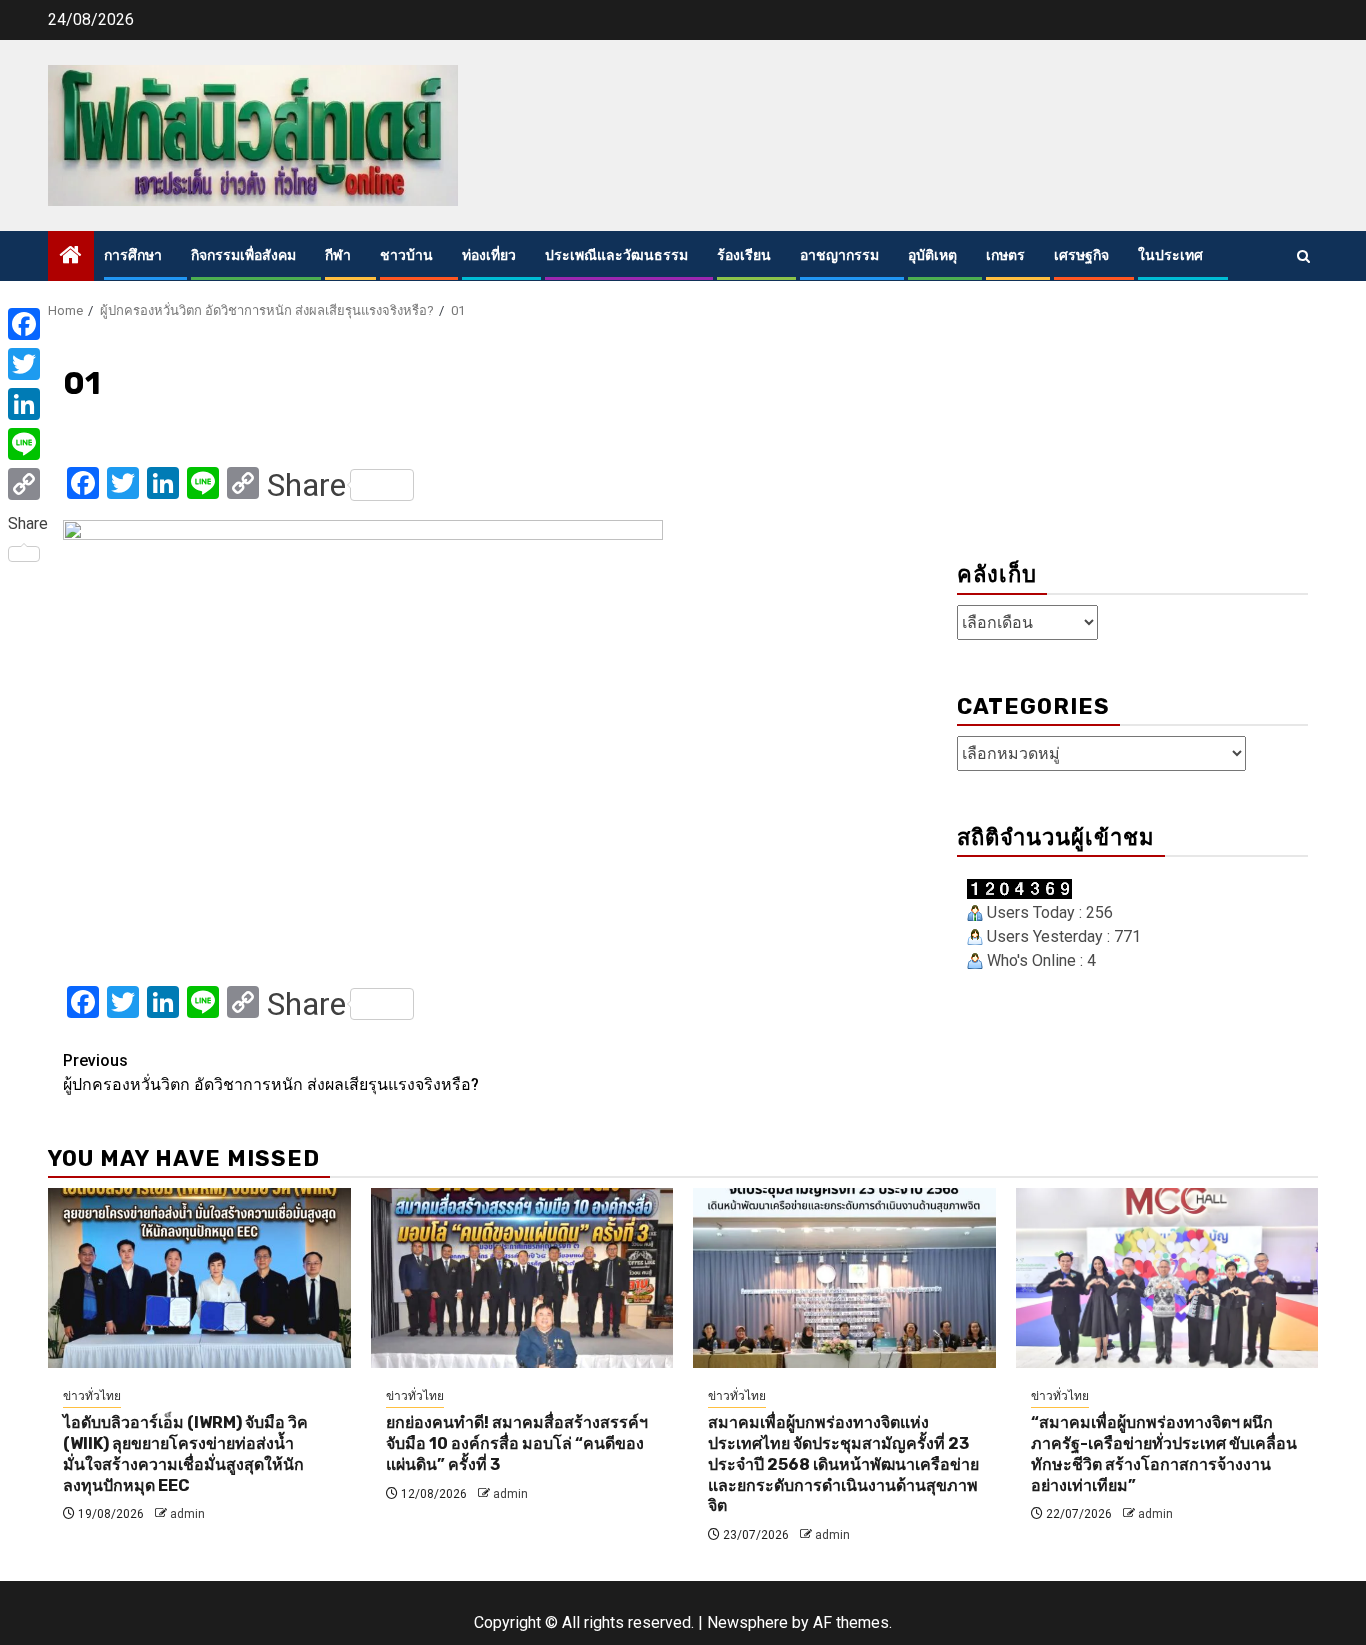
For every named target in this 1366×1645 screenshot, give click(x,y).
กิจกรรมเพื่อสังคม (243, 255)
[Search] (1303, 256)
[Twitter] (28, 364)
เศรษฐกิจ (1081, 255)
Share (306, 485)
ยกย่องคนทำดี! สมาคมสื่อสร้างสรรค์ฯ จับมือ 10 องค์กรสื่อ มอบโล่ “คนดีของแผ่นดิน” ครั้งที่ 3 (517, 1443)
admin (187, 1514)
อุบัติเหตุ (932, 255)
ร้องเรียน (744, 255)
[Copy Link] (28, 484)
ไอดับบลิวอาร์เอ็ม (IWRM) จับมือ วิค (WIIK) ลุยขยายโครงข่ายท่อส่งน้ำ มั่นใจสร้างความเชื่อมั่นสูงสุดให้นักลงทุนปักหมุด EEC (185, 1453)
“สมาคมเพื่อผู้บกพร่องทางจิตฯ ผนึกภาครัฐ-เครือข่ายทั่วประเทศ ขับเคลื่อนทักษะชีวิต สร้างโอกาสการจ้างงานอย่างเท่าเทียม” (1164, 1453)
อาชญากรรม (839, 255)
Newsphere (747, 1622)
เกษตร (1005, 255)
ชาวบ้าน (406, 255)
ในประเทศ (1170, 255)
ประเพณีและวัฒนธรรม (616, 255)
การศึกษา (133, 255)
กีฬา (338, 255)
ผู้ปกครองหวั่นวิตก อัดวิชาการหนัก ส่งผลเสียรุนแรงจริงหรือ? (271, 1072)
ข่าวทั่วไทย (92, 1396)
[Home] (71, 257)
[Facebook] (28, 324)
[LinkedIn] (28, 404)
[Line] (28, 444)
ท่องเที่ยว (489, 255)
